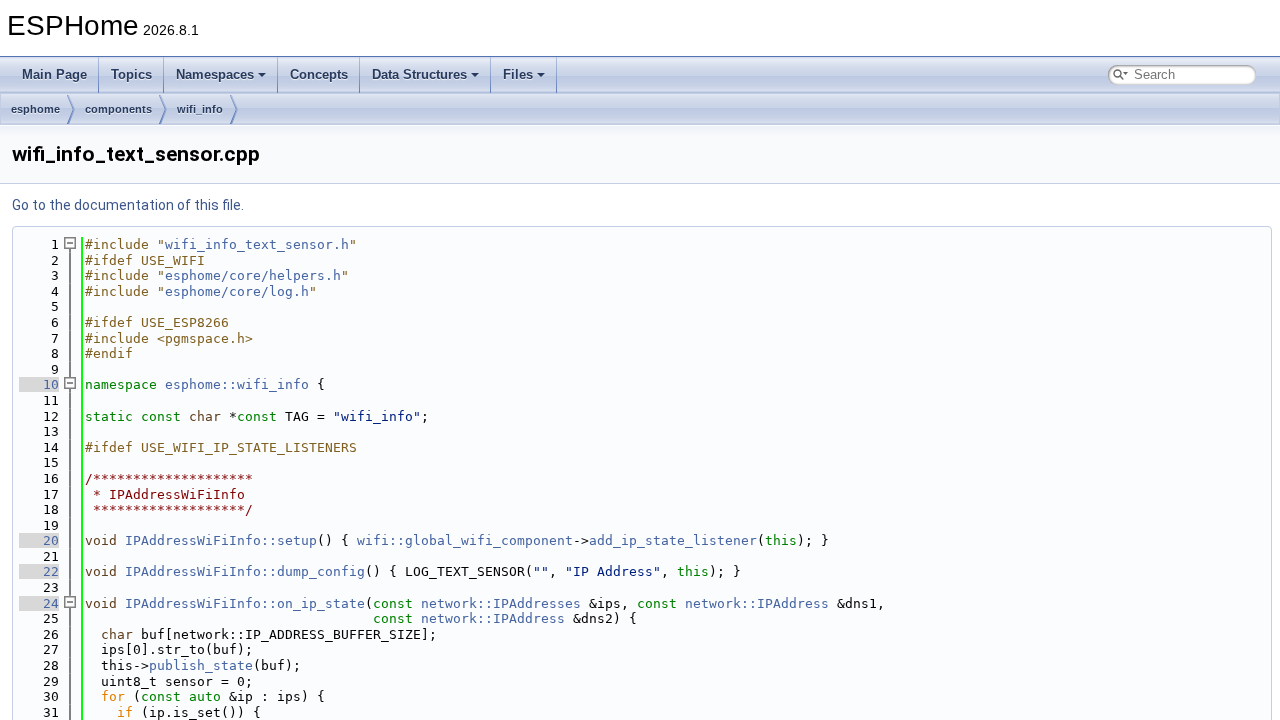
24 (39, 603)
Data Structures (419, 74)
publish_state (201, 665)
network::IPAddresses (501, 603)
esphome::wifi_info (237, 384)
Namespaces (215, 74)
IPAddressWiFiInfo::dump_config (245, 571)
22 (39, 571)
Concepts (319, 74)
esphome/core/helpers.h (253, 275)
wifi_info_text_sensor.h (257, 244)
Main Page (54, 74)
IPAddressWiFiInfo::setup (221, 540)
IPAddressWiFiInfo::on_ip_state (245, 603)
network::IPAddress (757, 603)
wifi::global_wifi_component (465, 540)
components (118, 109)
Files (518, 74)
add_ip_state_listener (673, 540)
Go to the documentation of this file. (128, 205)
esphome (35, 109)
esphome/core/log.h (237, 291)
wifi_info (200, 109)
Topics (131, 74)
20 (39, 540)
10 (39, 384)
